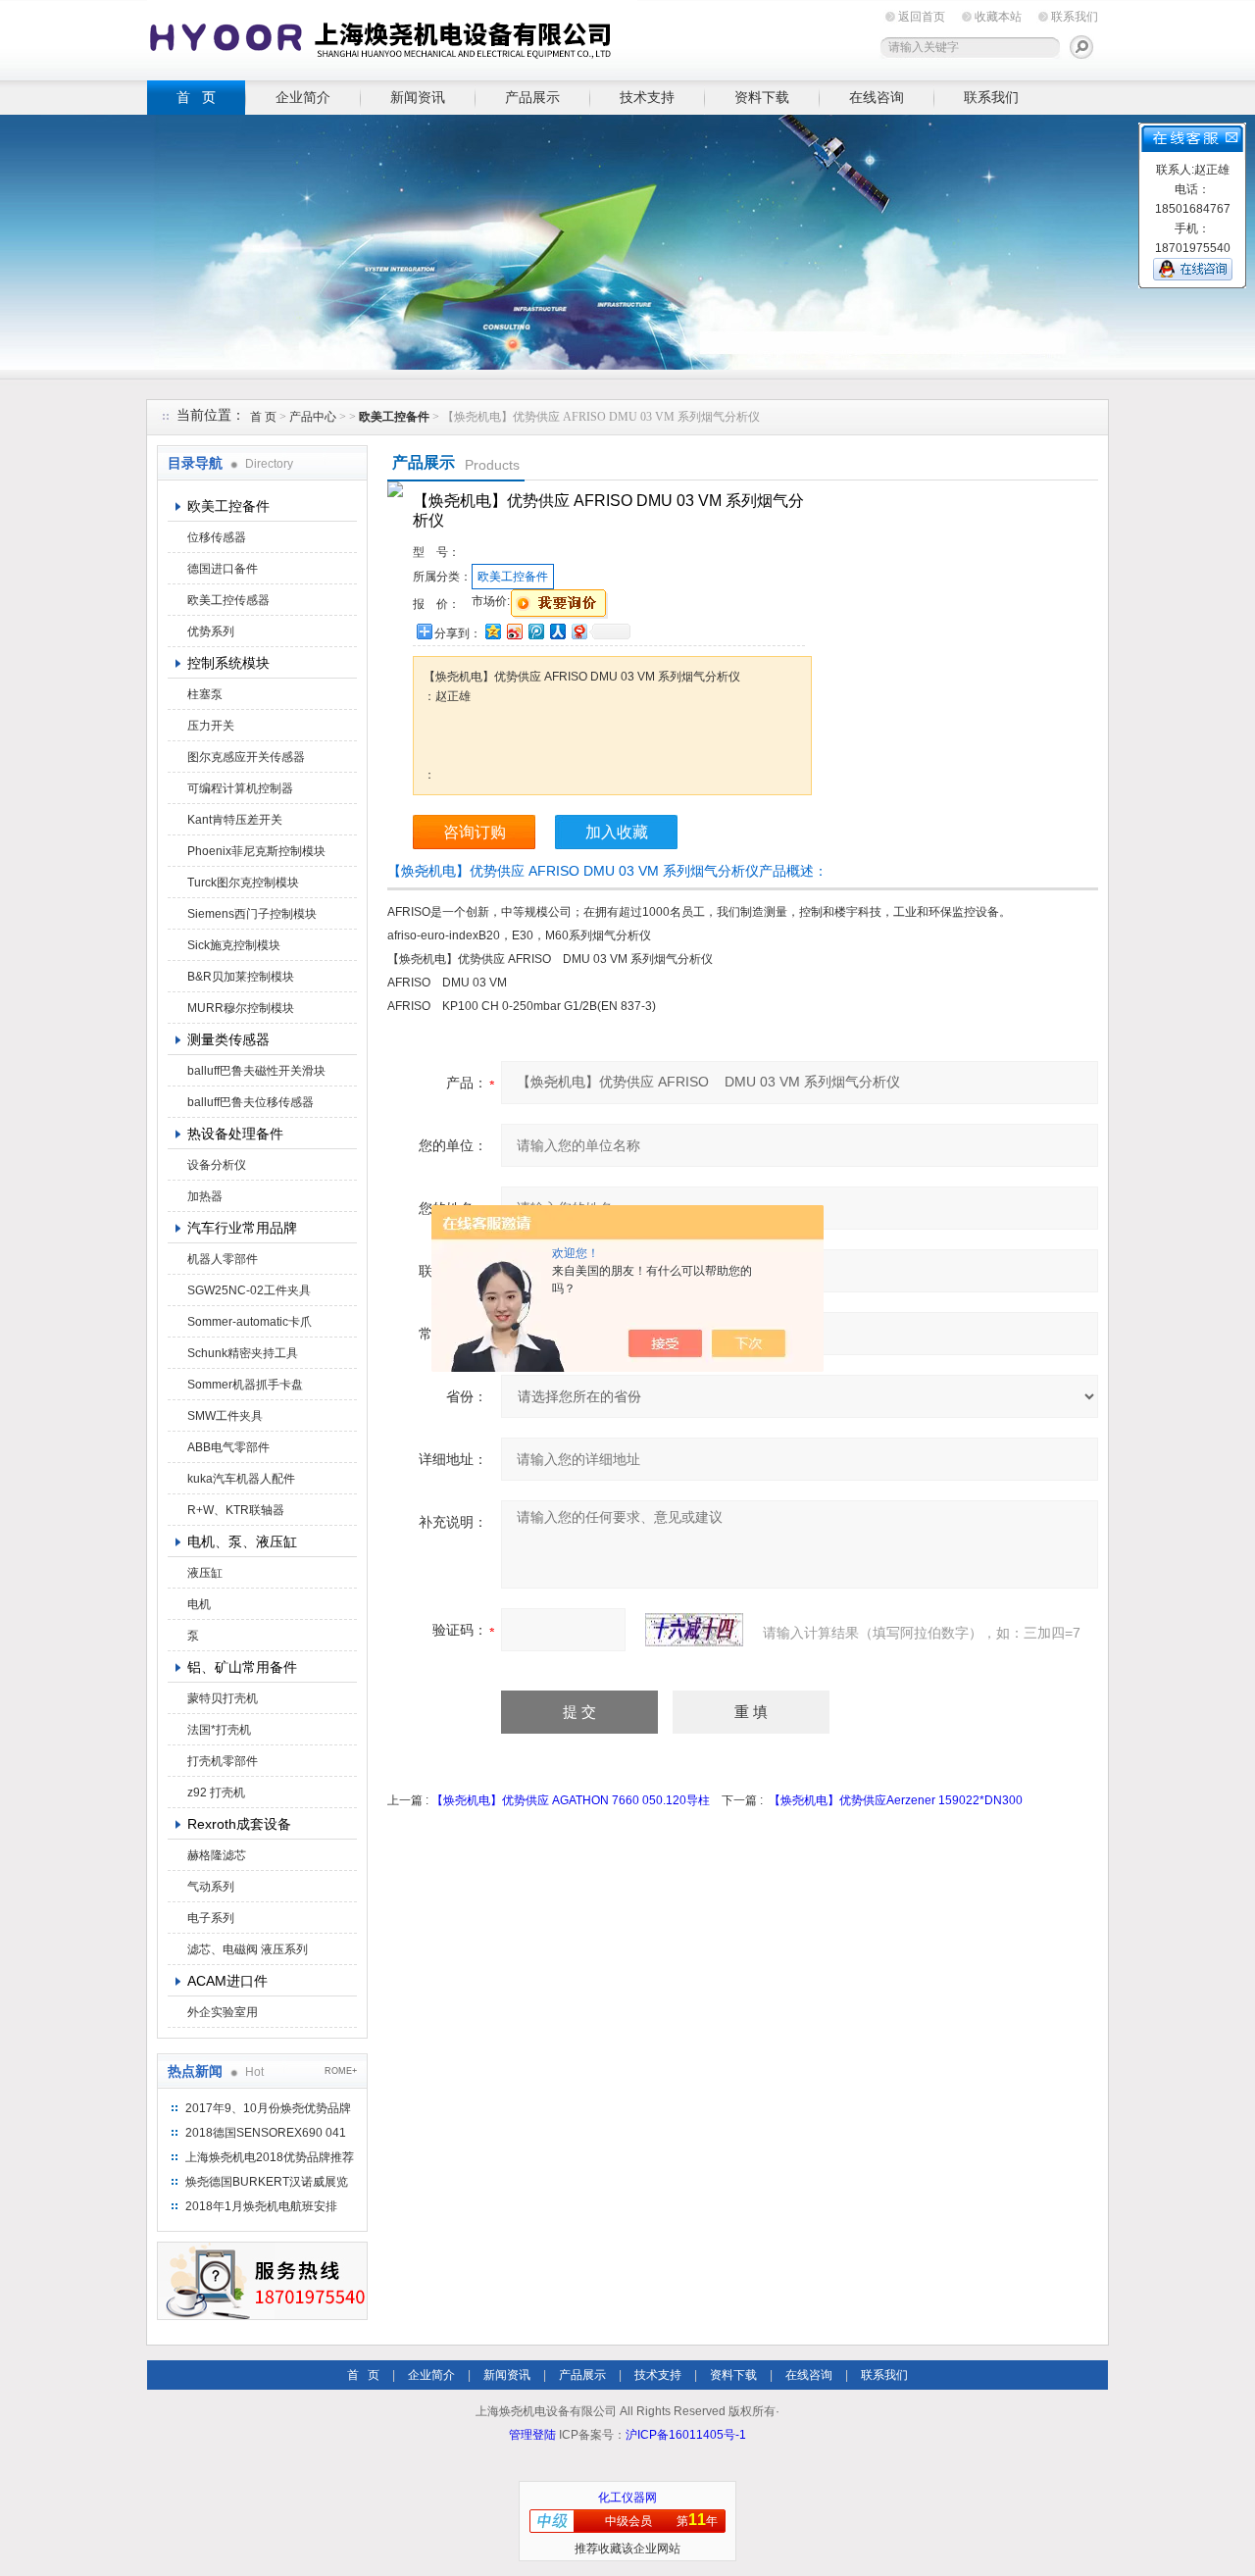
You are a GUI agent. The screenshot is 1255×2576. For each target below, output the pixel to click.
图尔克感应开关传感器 (246, 757)
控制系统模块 (228, 663)
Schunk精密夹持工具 (243, 1353)
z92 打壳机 (216, 1793)
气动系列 (211, 1887)
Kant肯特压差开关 (235, 820)
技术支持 (647, 97)
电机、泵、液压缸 (242, 1541)
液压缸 (205, 1573)
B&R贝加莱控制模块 (241, 977)
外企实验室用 (223, 2012)
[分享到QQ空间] (492, 631)
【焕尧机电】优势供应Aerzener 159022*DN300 (896, 1800)
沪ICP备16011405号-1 (686, 2435)
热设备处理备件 (235, 1134)
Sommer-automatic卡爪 (250, 1322)
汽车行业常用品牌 (242, 1228)
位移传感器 (217, 537)
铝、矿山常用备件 (242, 1667)
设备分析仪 (217, 1165)
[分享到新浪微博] (514, 631)
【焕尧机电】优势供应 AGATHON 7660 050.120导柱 (571, 1800)
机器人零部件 (223, 1259)
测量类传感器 (228, 1039)
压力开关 (211, 726)
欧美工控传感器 (228, 600)
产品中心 (314, 417)
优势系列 (211, 631)
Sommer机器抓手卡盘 (245, 1385)
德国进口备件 (223, 569)
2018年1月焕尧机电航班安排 (261, 2206)
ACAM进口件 (227, 1981)
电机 (199, 1604)
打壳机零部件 (223, 1761)
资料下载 (762, 97)
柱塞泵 (205, 694)
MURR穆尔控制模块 (241, 1008)
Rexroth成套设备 (239, 1824)
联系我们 (1075, 17)
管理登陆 (532, 2435)
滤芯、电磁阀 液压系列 (248, 1949)
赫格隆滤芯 (217, 1855)
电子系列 (211, 1918)
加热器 (205, 1196)
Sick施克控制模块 (234, 945)
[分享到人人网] (557, 631)
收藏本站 (998, 17)
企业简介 (303, 97)
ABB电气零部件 (228, 1447)
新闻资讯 (418, 97)
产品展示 (532, 97)
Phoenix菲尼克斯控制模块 (256, 851)
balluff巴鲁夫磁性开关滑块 (256, 1071)
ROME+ (341, 2071)
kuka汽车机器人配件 (241, 1479)
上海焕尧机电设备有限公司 (392, 37)
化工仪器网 (627, 2498)
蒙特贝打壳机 (223, 1698)
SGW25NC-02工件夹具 (249, 1290)
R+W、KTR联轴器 (236, 1510)
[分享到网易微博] (578, 631)
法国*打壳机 (219, 1730)
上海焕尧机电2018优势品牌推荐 (270, 2157)
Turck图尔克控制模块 (243, 883)
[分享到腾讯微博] (535, 631)
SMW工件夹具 (225, 1416)
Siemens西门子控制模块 (252, 914)
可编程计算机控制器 (240, 788)
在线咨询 (877, 97)
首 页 (196, 97)
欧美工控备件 (228, 506)
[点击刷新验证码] (694, 1630)
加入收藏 (617, 832)
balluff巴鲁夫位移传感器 (251, 1102)
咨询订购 (475, 832)
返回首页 (922, 17)
